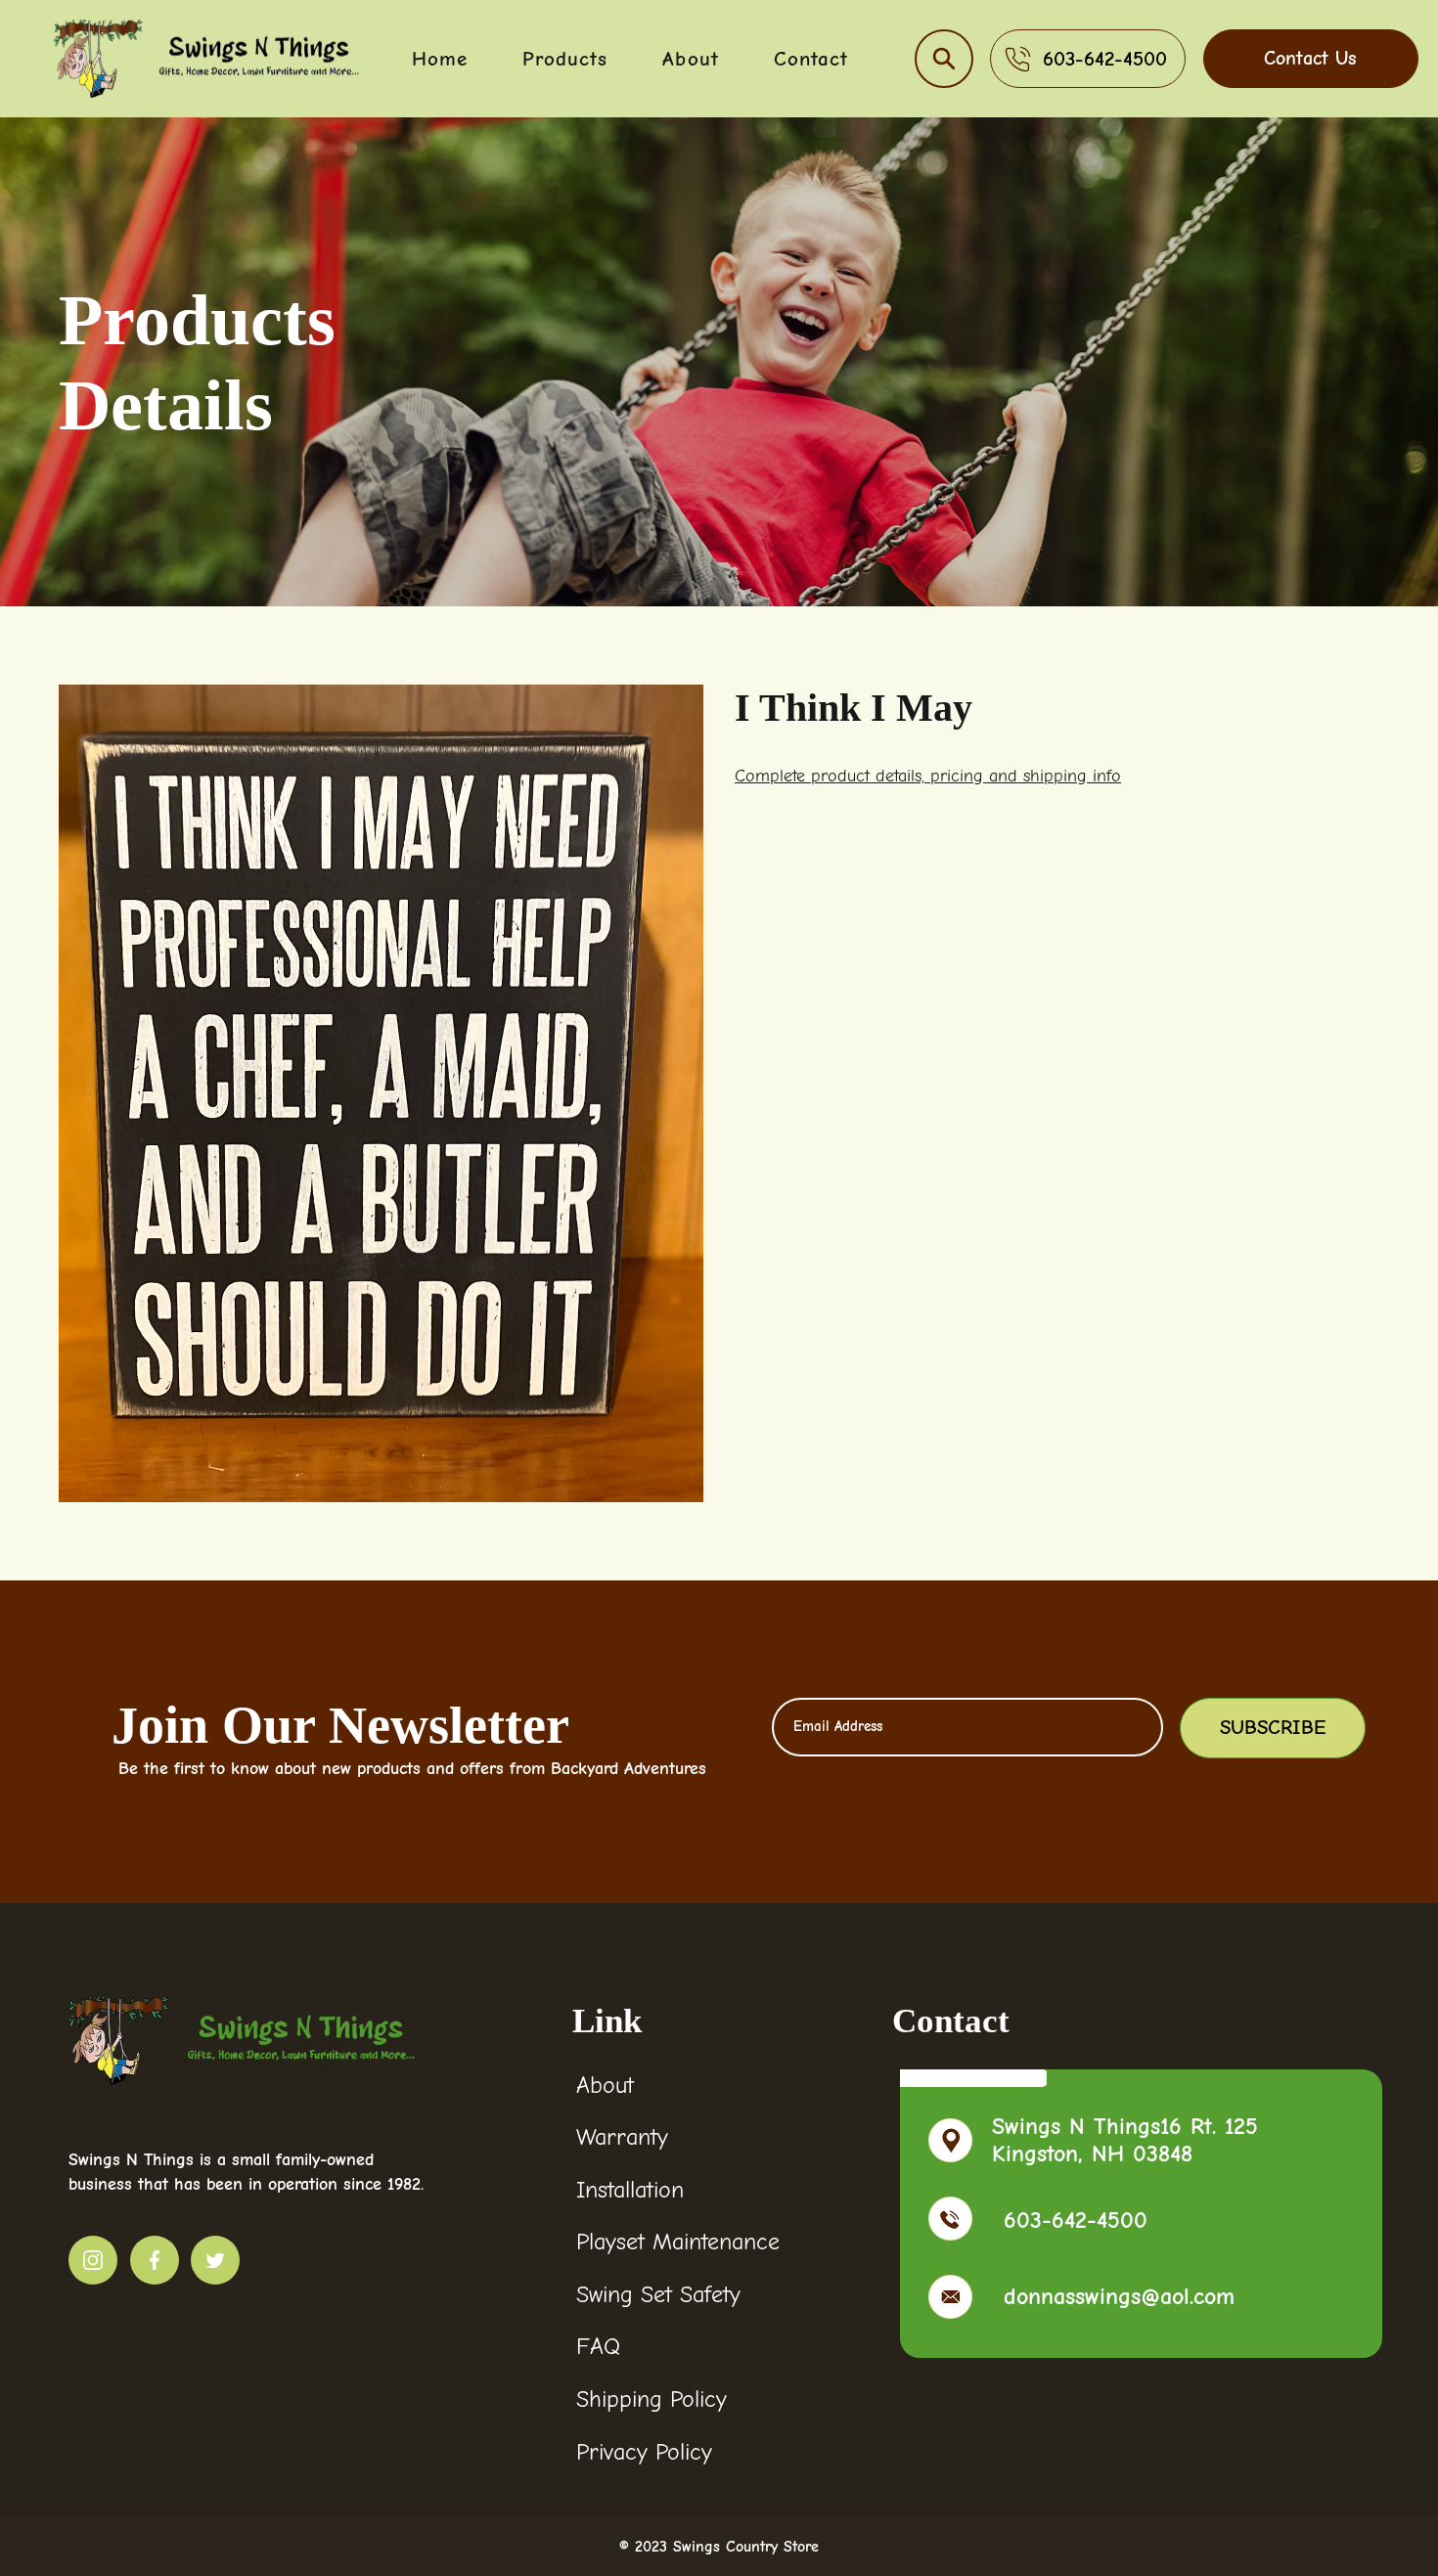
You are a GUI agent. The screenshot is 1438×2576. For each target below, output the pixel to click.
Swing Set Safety (658, 2294)
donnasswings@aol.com (1119, 2296)
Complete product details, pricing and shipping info (928, 776)
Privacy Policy (644, 2452)
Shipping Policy (652, 2399)
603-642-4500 (1076, 2220)
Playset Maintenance (678, 2242)
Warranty (622, 2137)
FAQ (598, 2346)
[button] (944, 59)
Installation (630, 2190)
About (605, 2085)
